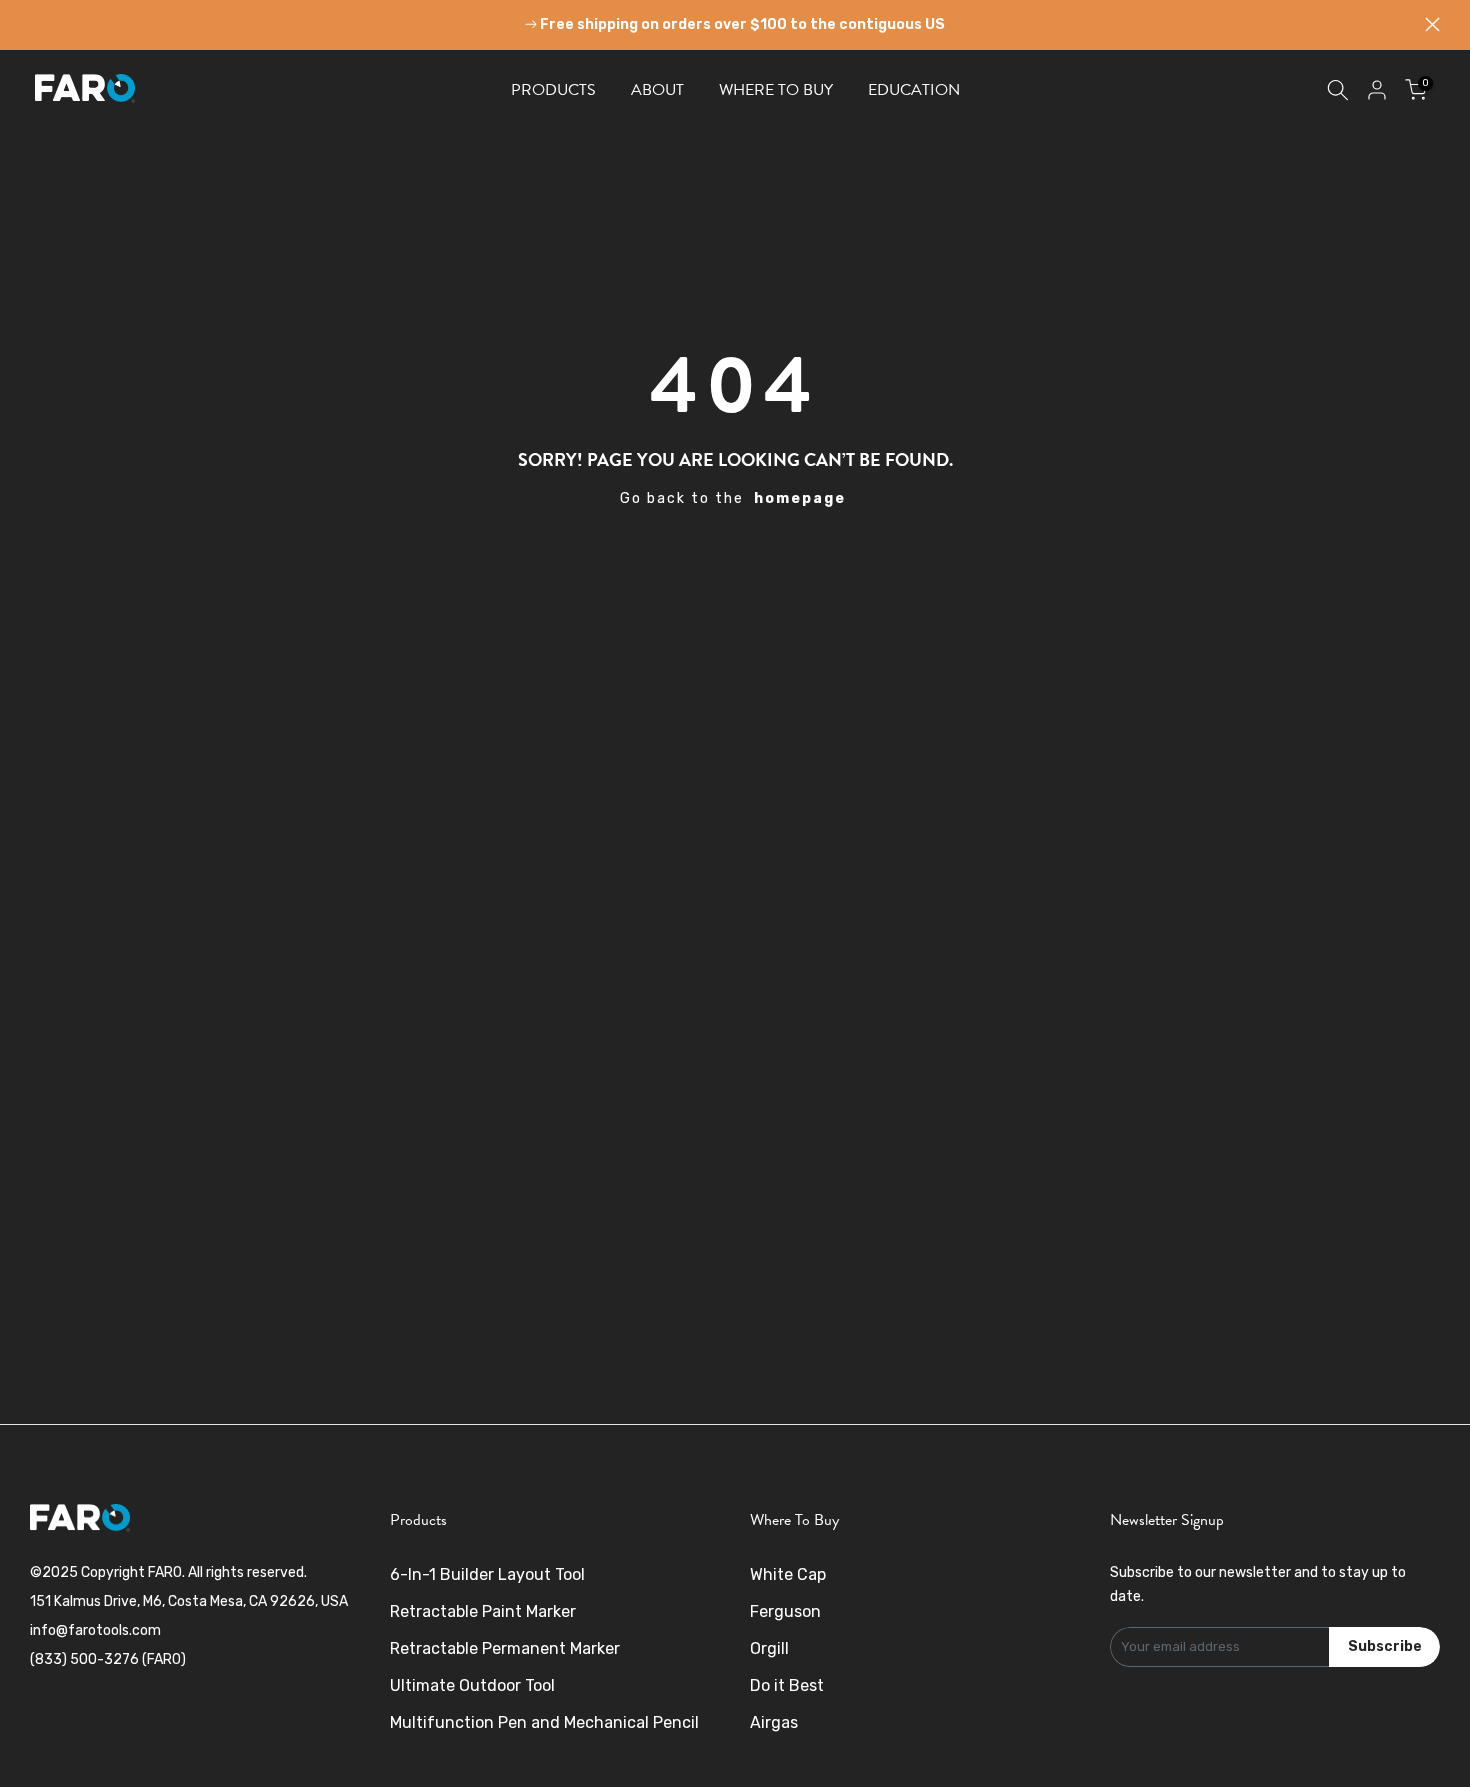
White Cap (788, 1574)
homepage (800, 498)
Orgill (769, 1648)
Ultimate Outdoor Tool (472, 1685)
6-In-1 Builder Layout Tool (487, 1574)
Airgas (774, 1722)
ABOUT (657, 90)
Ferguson (785, 1611)
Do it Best (787, 1685)
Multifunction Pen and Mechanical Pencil (544, 1722)
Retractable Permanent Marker (505, 1648)
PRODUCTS (553, 90)
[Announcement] (735, 25)
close (37, 24)
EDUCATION (914, 90)
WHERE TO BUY (776, 90)
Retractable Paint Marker (483, 1611)
